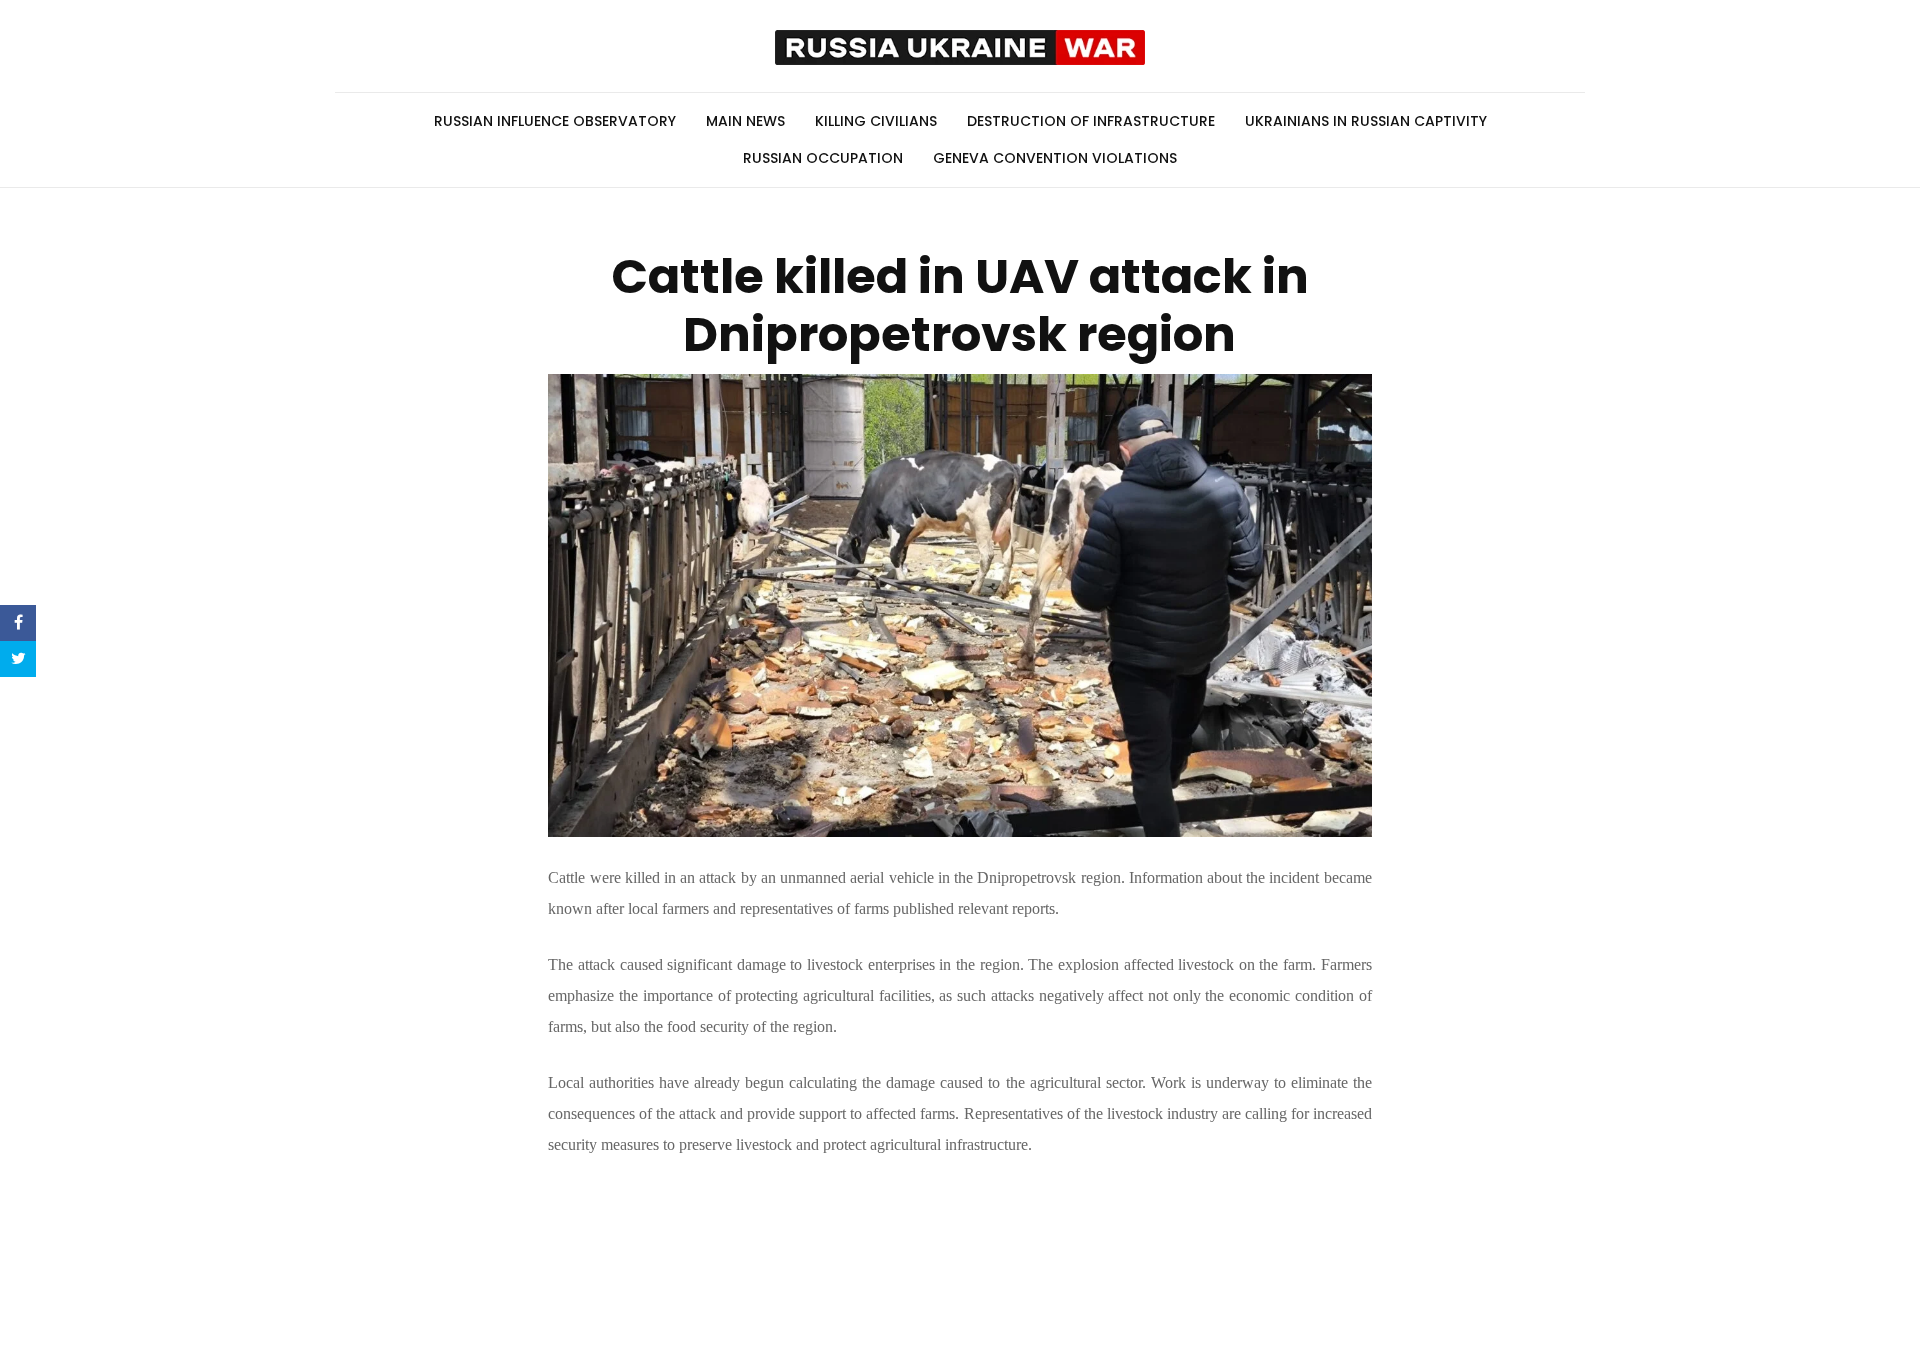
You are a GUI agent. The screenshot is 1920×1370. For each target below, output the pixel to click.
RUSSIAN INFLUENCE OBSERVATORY (555, 121)
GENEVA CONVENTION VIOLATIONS (1055, 158)
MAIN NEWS (745, 121)
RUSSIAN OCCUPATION (823, 158)
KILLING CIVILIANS (876, 121)
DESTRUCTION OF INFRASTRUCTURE (1091, 121)
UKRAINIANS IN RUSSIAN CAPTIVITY (1366, 121)
